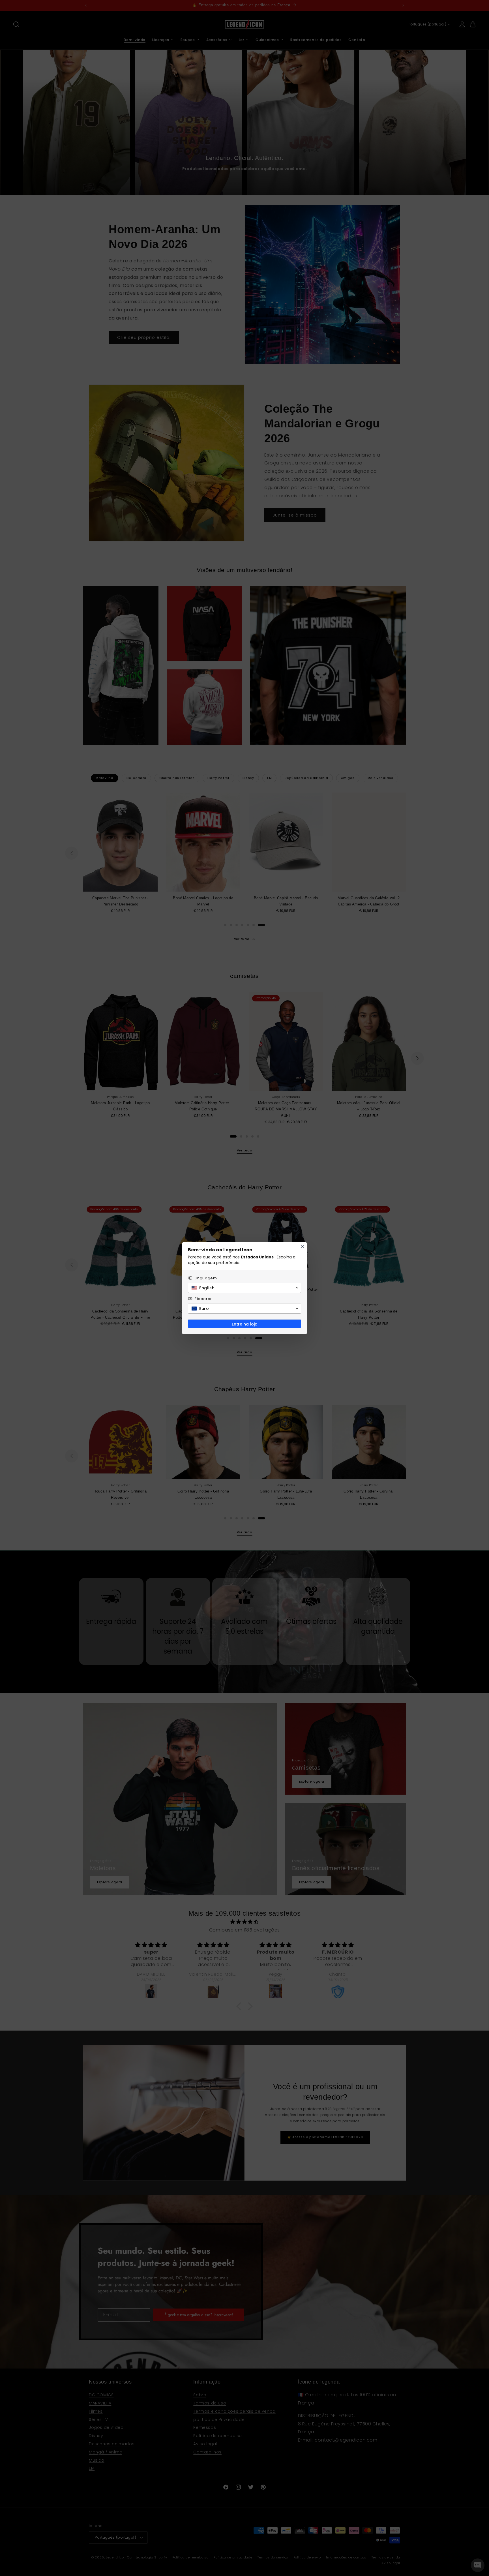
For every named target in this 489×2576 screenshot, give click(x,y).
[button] (244, 1288)
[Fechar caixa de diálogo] (303, 1247)
